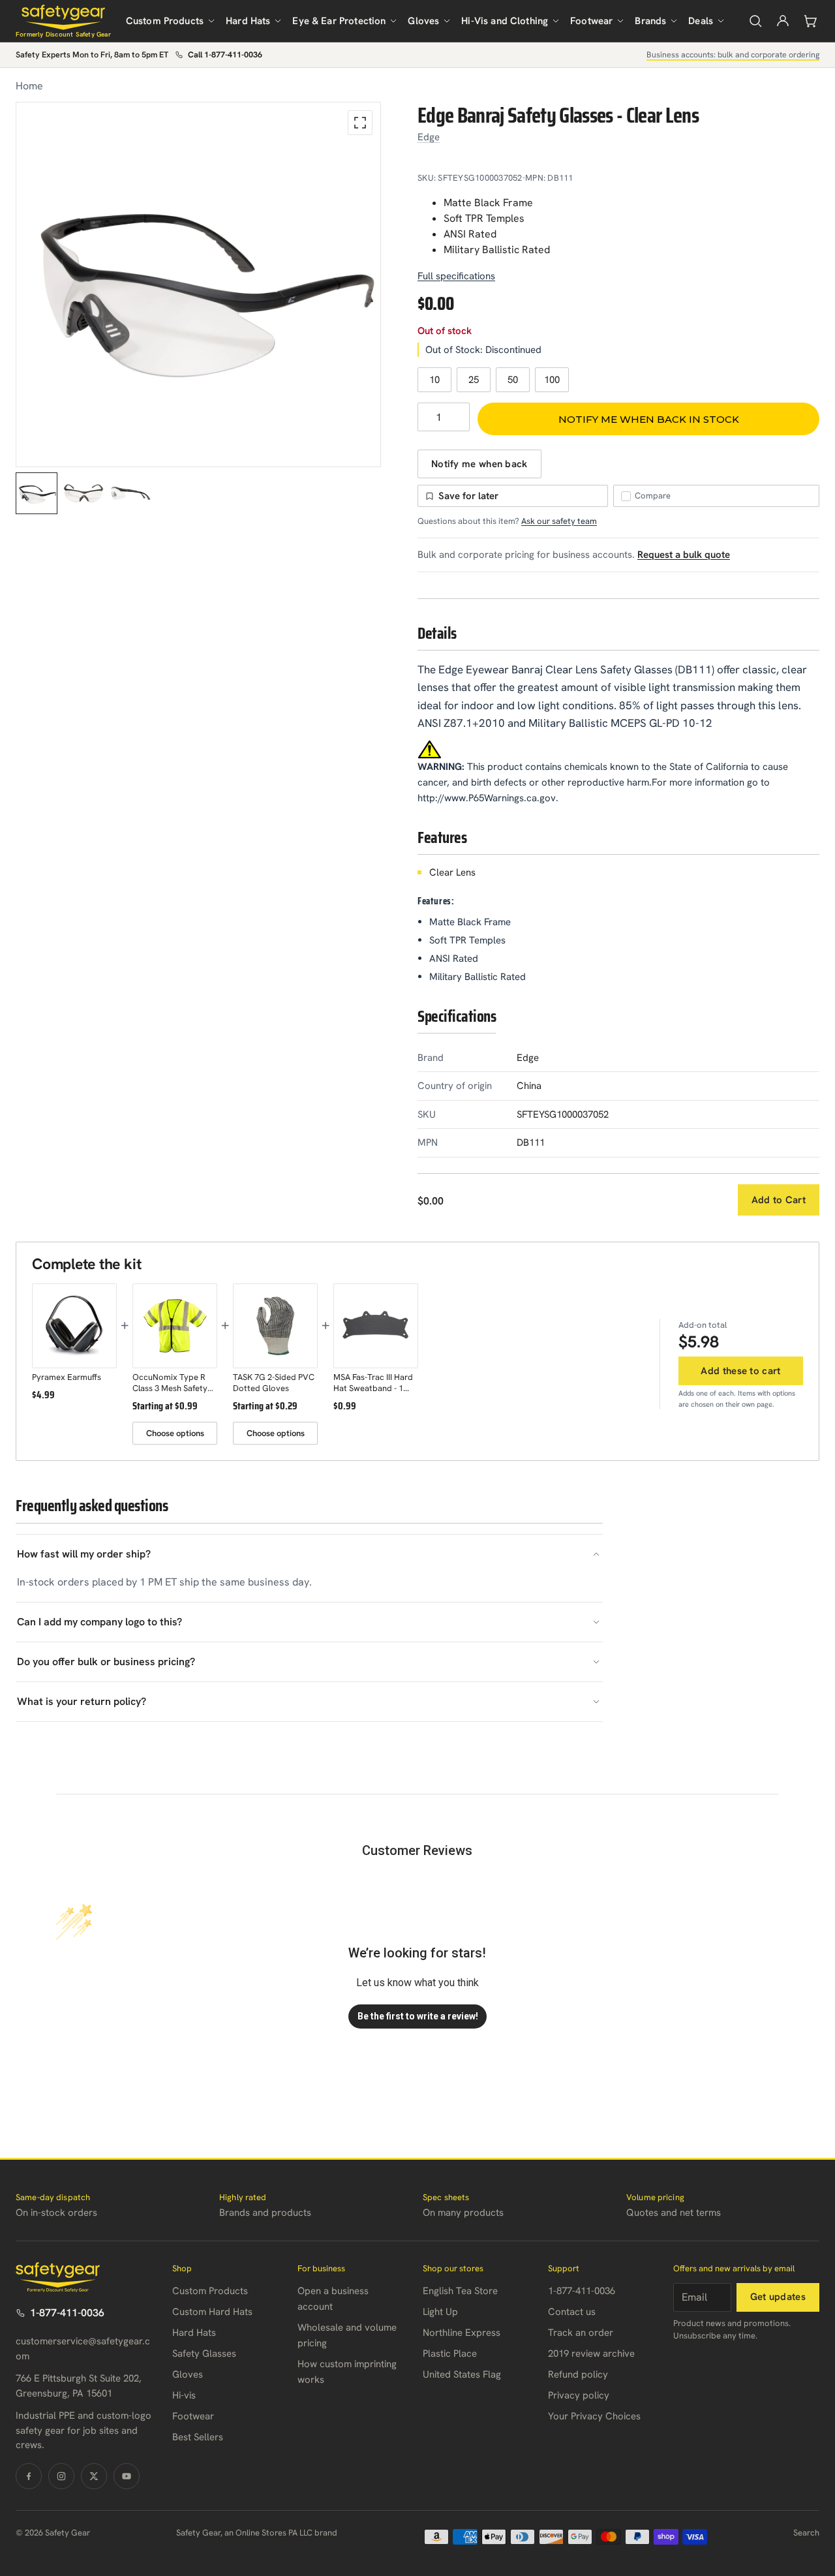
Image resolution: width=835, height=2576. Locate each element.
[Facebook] (29, 2476)
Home (29, 86)
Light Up (440, 2312)
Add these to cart (740, 1371)
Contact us (572, 2312)
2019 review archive (591, 2354)
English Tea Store (460, 2291)
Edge (429, 137)
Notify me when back (479, 464)
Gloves (423, 21)
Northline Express (462, 2333)
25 (474, 380)
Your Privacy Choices (594, 2416)
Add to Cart (779, 1200)
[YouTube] (127, 2476)
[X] (94, 2476)
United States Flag (462, 2374)
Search (806, 2533)
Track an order (581, 2333)
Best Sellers (198, 2437)
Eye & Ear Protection (339, 21)
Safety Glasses (204, 2354)
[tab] (37, 493)
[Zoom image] (360, 123)
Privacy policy (579, 2395)
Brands (650, 21)
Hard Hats (248, 21)
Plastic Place (450, 2354)
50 (513, 380)
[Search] (755, 21)
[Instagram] (61, 2476)
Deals (701, 21)
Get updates (778, 2297)
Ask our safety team (559, 521)
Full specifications (456, 276)
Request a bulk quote (684, 555)
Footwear (591, 21)
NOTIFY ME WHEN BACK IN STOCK (649, 419)
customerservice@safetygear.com (83, 2349)
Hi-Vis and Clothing (505, 21)
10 (434, 380)
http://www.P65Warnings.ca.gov (487, 798)
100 (552, 380)
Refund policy (578, 2374)
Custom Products (165, 21)
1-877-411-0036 (67, 2313)
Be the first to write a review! (418, 2016)
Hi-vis (184, 2395)
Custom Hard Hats (212, 2312)
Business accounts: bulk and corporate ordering (733, 54)
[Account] (783, 21)
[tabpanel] (198, 284)
